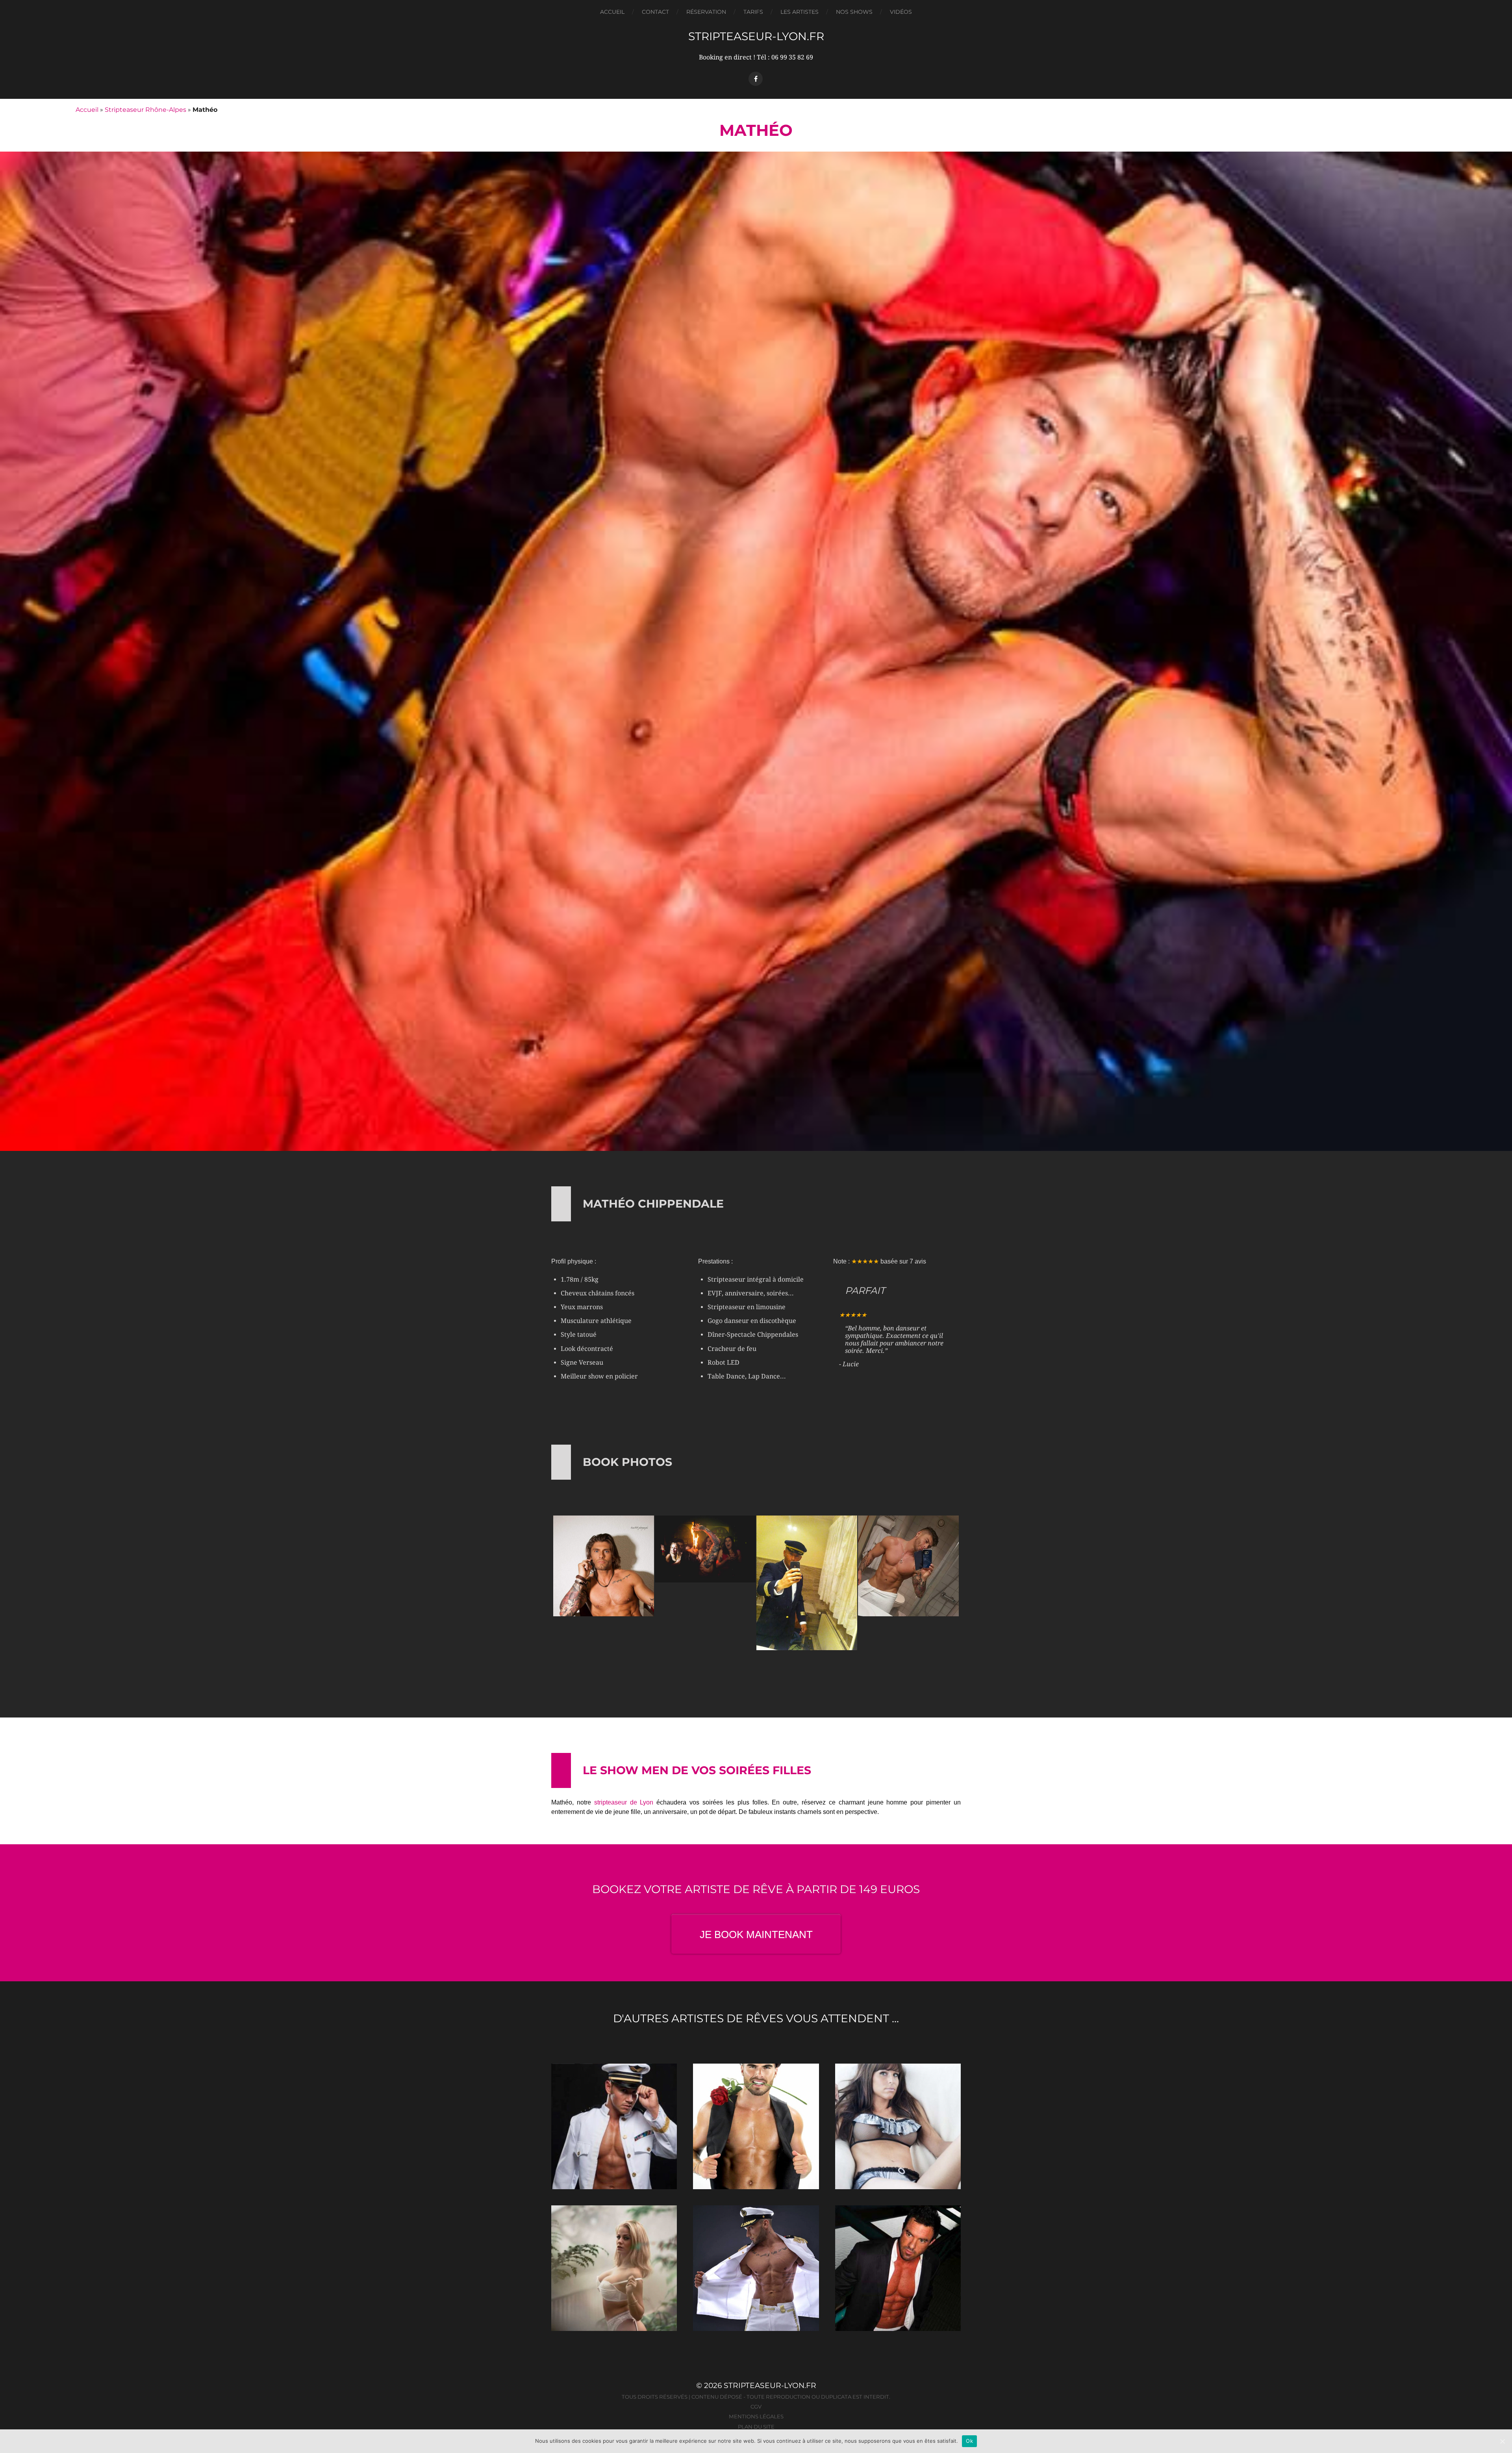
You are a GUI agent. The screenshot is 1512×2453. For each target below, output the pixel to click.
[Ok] (1502, 2441)
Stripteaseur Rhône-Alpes (145, 110)
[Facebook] (756, 79)
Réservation (706, 12)
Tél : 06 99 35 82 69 (785, 57)
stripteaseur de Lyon (624, 1802)
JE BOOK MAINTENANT (756, 1934)
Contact (655, 12)
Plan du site (756, 2427)
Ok (969, 2441)
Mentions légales (756, 2416)
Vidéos (901, 12)
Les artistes (800, 12)
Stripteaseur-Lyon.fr (756, 36)
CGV (756, 2407)
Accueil (612, 12)
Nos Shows (854, 12)
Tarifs (753, 12)
